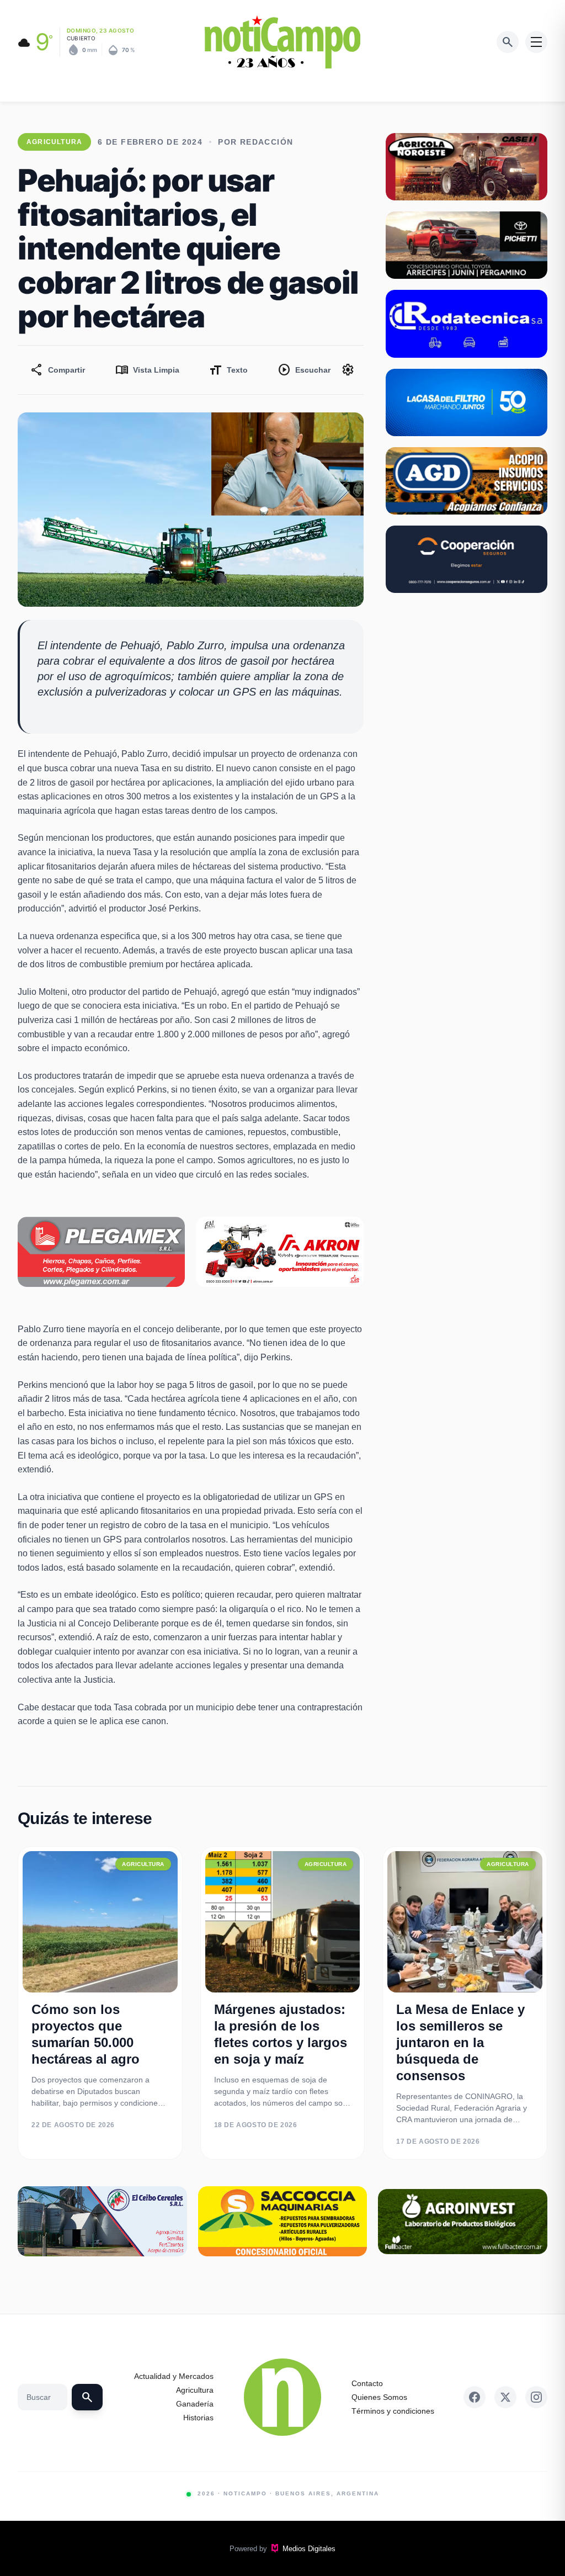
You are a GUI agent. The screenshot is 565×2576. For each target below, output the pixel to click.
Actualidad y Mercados (174, 2376)
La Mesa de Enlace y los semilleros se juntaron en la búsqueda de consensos (460, 2042)
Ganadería (195, 2404)
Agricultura (195, 2390)
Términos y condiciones (393, 2411)
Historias (198, 2418)
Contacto (367, 2383)
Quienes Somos (379, 2397)
